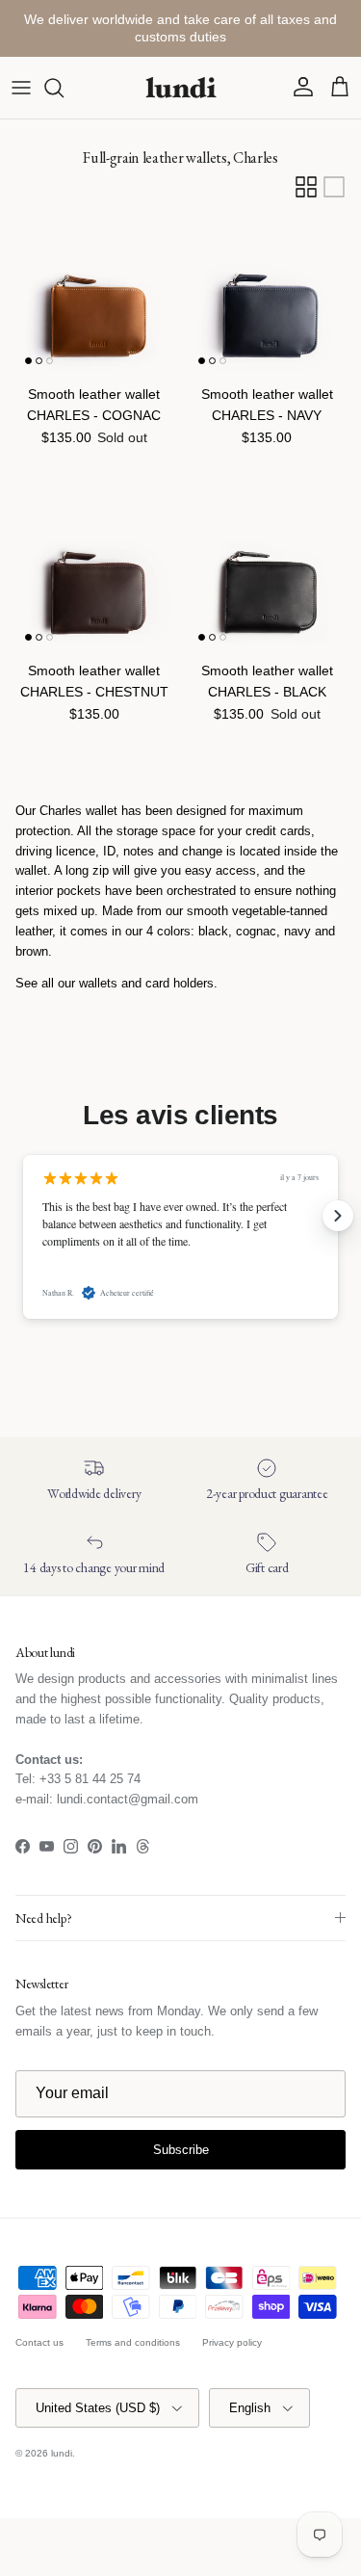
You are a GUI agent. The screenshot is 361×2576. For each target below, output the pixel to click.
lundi (62, 2453)
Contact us (39, 2342)
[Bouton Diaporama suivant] (338, 1216)
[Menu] (21, 88)
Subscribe (181, 2150)
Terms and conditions (133, 2342)
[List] (334, 187)
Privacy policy (232, 2342)
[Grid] (306, 187)
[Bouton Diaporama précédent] (23, 1216)
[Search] (64, 88)
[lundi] (181, 88)
